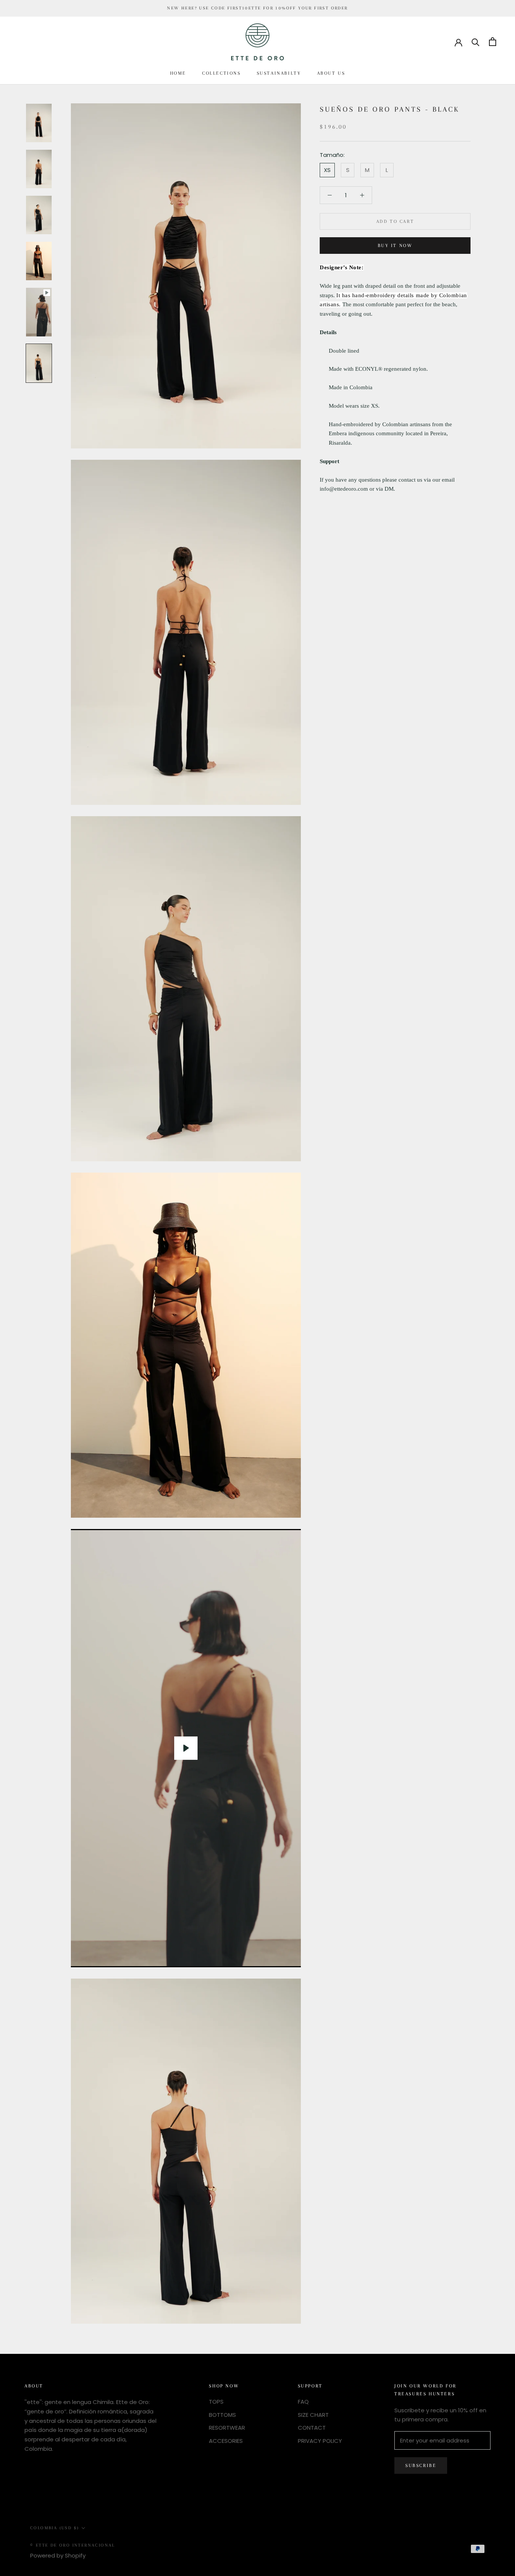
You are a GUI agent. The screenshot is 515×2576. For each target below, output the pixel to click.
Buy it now (395, 246)
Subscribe (421, 2465)
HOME (178, 73)
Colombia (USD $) (54, 2528)
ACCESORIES (226, 2441)
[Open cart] (493, 42)
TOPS (216, 2402)
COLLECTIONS (221, 73)
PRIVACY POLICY (320, 2441)
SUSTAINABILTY (279, 73)
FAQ (303, 2402)
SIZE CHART (313, 2415)
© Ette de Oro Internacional (73, 2545)
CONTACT (312, 2428)
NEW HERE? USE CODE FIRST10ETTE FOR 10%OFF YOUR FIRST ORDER (257, 8)
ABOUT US (331, 73)
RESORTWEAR (227, 2428)
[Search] (476, 42)
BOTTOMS (222, 2415)
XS (327, 170)
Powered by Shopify (58, 2555)
